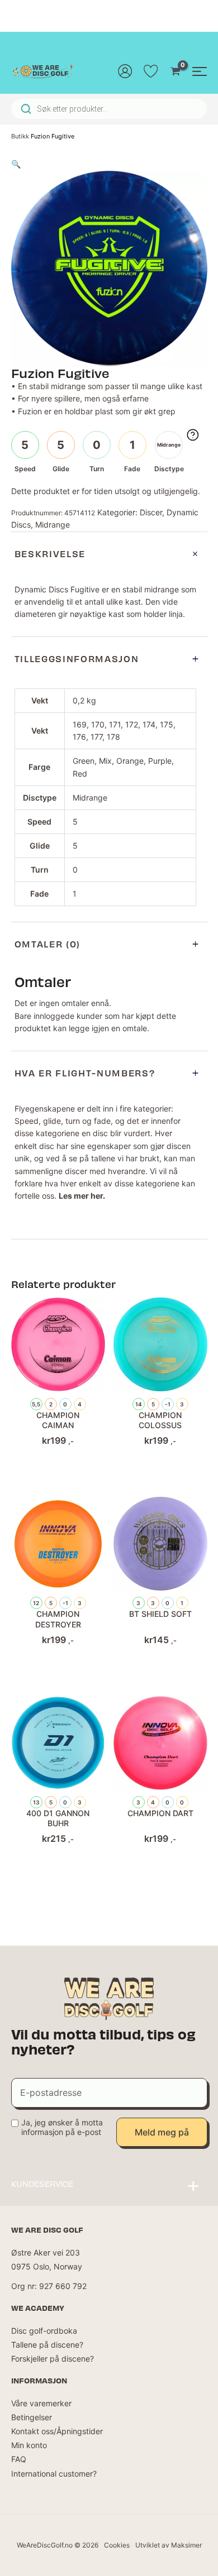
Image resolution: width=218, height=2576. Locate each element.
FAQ (19, 2459)
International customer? (54, 2474)
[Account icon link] (125, 71)
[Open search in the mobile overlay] (109, 109)
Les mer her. (82, 1196)
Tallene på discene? (47, 2345)
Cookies (117, 2545)
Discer (151, 512)
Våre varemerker (41, 2403)
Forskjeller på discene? (53, 2359)
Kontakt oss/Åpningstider (57, 2431)
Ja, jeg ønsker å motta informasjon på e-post (62, 2127)
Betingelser (32, 2417)
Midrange (53, 525)
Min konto (29, 2445)
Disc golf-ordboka (44, 2331)
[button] (16, 164)
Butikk (20, 136)
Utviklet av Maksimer (169, 2545)
